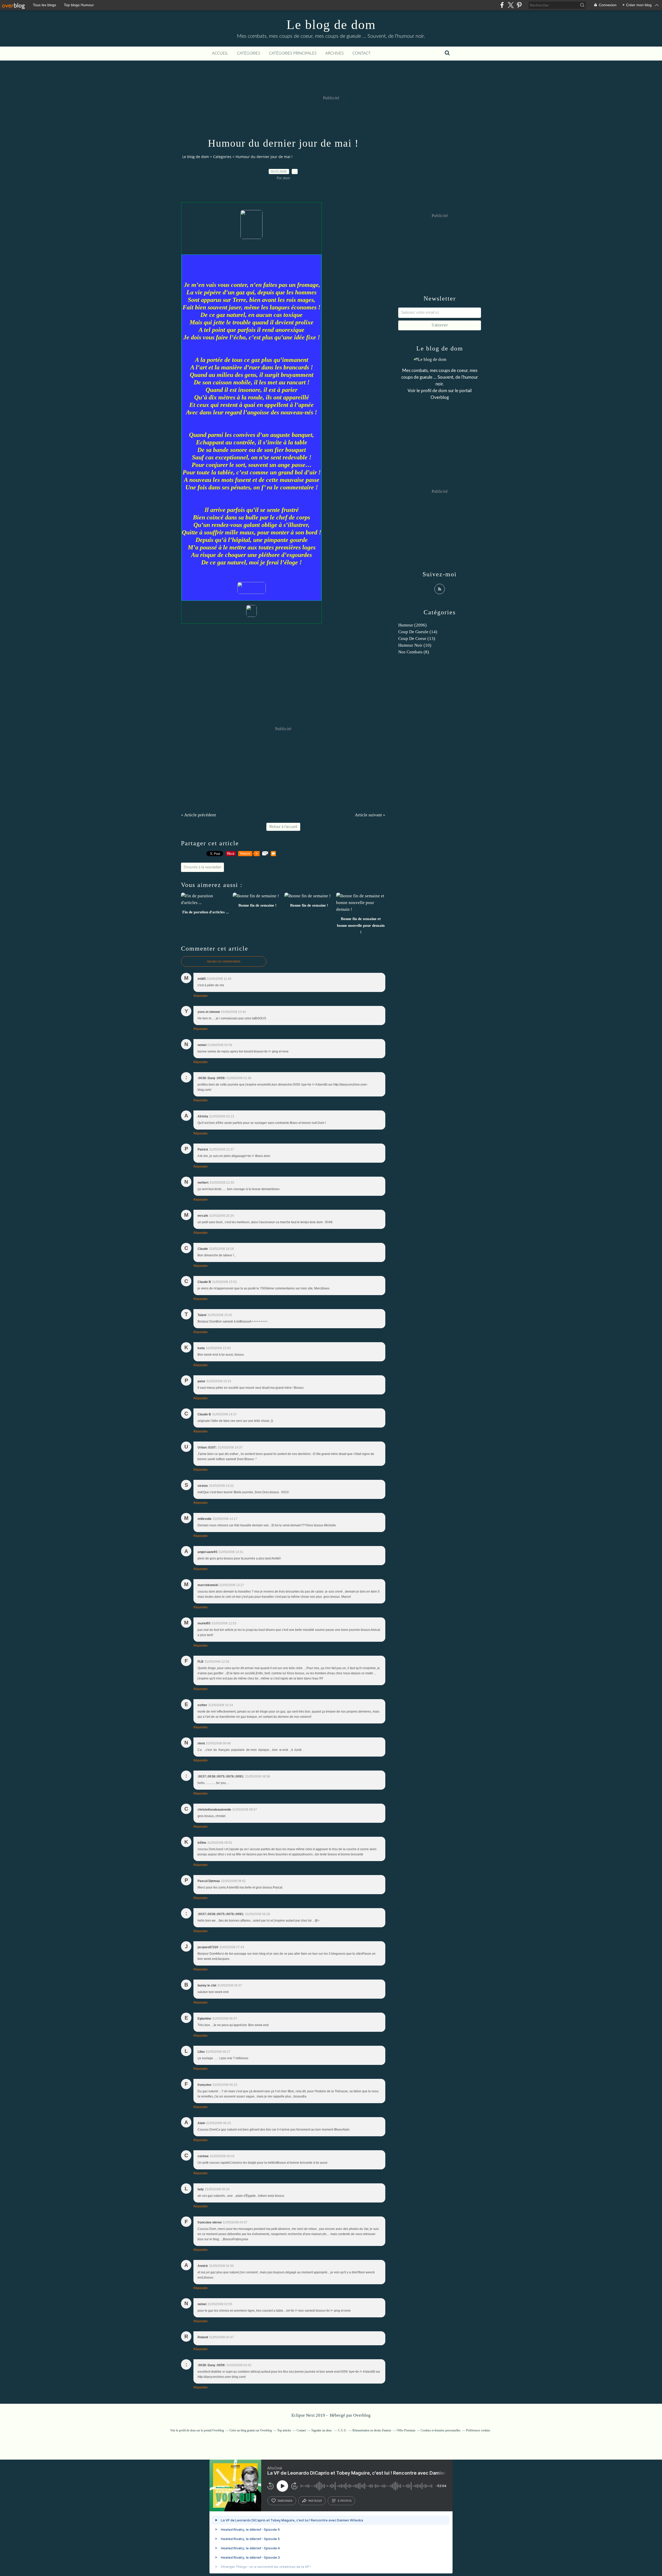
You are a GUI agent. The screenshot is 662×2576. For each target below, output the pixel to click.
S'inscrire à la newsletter (202, 867)
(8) (414, 652)
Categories (222, 157)
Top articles (284, 2430)
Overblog (362, 2415)
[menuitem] (220, 54)
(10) (415, 645)
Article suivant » (370, 815)
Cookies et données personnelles (441, 2430)
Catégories (249, 53)
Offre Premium (406, 2430)
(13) (417, 639)
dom (443, 391)
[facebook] (502, 5)
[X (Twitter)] (511, 5)
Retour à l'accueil (283, 827)
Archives (334, 53)
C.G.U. (343, 2430)
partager (315, 2501)
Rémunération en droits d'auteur (372, 2430)
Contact (362, 53)
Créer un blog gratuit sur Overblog (251, 2430)
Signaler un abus (322, 2430)
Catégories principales (293, 53)
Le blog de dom (331, 25)
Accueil (220, 53)
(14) (418, 632)
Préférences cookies (478, 2430)
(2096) (412, 625)
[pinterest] (519, 5)
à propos (345, 2501)
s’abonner (285, 2501)
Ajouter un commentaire (224, 961)
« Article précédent (198, 815)
